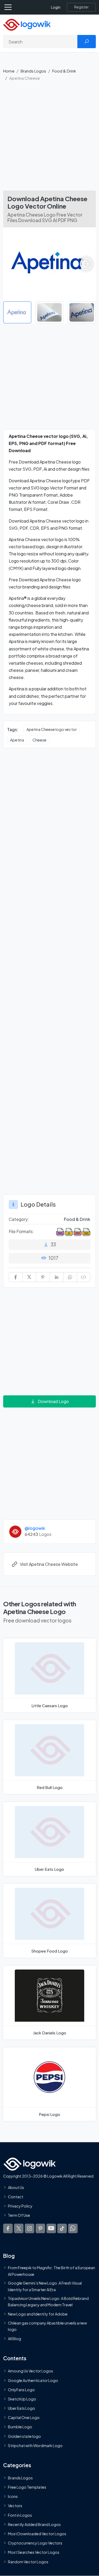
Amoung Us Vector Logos (30, 2371)
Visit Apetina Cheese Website (49, 1564)
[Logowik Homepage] (27, 24)
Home (9, 71)
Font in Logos (20, 2515)
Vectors (15, 2506)
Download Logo (53, 1401)
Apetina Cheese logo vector (52, 729)
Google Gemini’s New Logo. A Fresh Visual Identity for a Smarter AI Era (45, 2286)
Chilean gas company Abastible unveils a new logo (47, 2326)
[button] (86, 264)
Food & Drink (64, 71)
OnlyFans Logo (21, 2390)
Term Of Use (19, 2215)
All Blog (15, 2339)
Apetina (17, 740)
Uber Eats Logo (22, 2408)
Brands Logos (33, 71)
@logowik (35, 1528)
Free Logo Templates (27, 2487)
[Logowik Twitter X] (19, 2228)
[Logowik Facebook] (8, 2228)
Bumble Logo (20, 2427)
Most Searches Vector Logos (34, 2552)
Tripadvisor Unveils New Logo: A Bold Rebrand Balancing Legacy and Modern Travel (48, 2301)
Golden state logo (24, 2436)
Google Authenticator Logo (33, 2380)
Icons (13, 2496)
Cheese (39, 740)
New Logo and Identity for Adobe (38, 2314)
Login (56, 7)
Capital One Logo (24, 2417)
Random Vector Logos (28, 2562)
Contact (16, 2197)
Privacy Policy (20, 2206)
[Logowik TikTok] (62, 2228)
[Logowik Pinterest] (40, 2228)
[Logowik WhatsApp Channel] (73, 2228)
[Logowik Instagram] (30, 2228)
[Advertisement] (49, 138)
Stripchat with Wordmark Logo (35, 2445)
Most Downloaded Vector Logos (37, 2534)
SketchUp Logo (22, 2399)
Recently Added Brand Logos (34, 2524)
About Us (16, 2187)
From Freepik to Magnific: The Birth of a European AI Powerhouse (51, 2271)
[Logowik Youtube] (51, 2228)
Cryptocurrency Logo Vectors (35, 2543)
